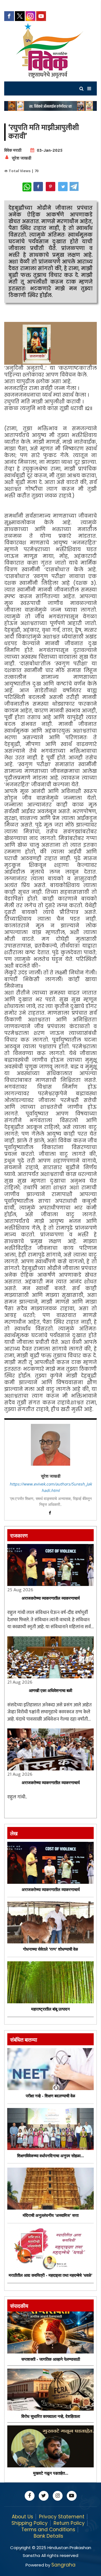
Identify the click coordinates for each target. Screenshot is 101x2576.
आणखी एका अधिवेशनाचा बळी (50, 1691)
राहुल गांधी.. (17, 1797)
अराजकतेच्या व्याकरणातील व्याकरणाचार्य (51, 1598)
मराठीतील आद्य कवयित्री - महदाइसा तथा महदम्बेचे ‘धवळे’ (50, 2275)
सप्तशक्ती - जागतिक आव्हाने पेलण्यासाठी (51, 2359)
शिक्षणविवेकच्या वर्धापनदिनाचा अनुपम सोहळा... (50, 2156)
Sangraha (63, 2565)
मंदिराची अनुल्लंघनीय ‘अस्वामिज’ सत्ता (51, 2215)
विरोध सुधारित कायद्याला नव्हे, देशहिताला (51, 2416)
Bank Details (48, 2536)
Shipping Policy (30, 2523)
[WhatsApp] (27, 187)
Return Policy (69, 2523)
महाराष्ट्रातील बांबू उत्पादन (50, 2009)
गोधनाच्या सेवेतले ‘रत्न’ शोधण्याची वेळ (50, 1949)
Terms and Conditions (48, 2530)
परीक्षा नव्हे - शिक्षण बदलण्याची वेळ (50, 2096)
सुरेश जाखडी (21, 158)
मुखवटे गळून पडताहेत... (51, 2473)
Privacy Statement (62, 2517)
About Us (22, 2517)
